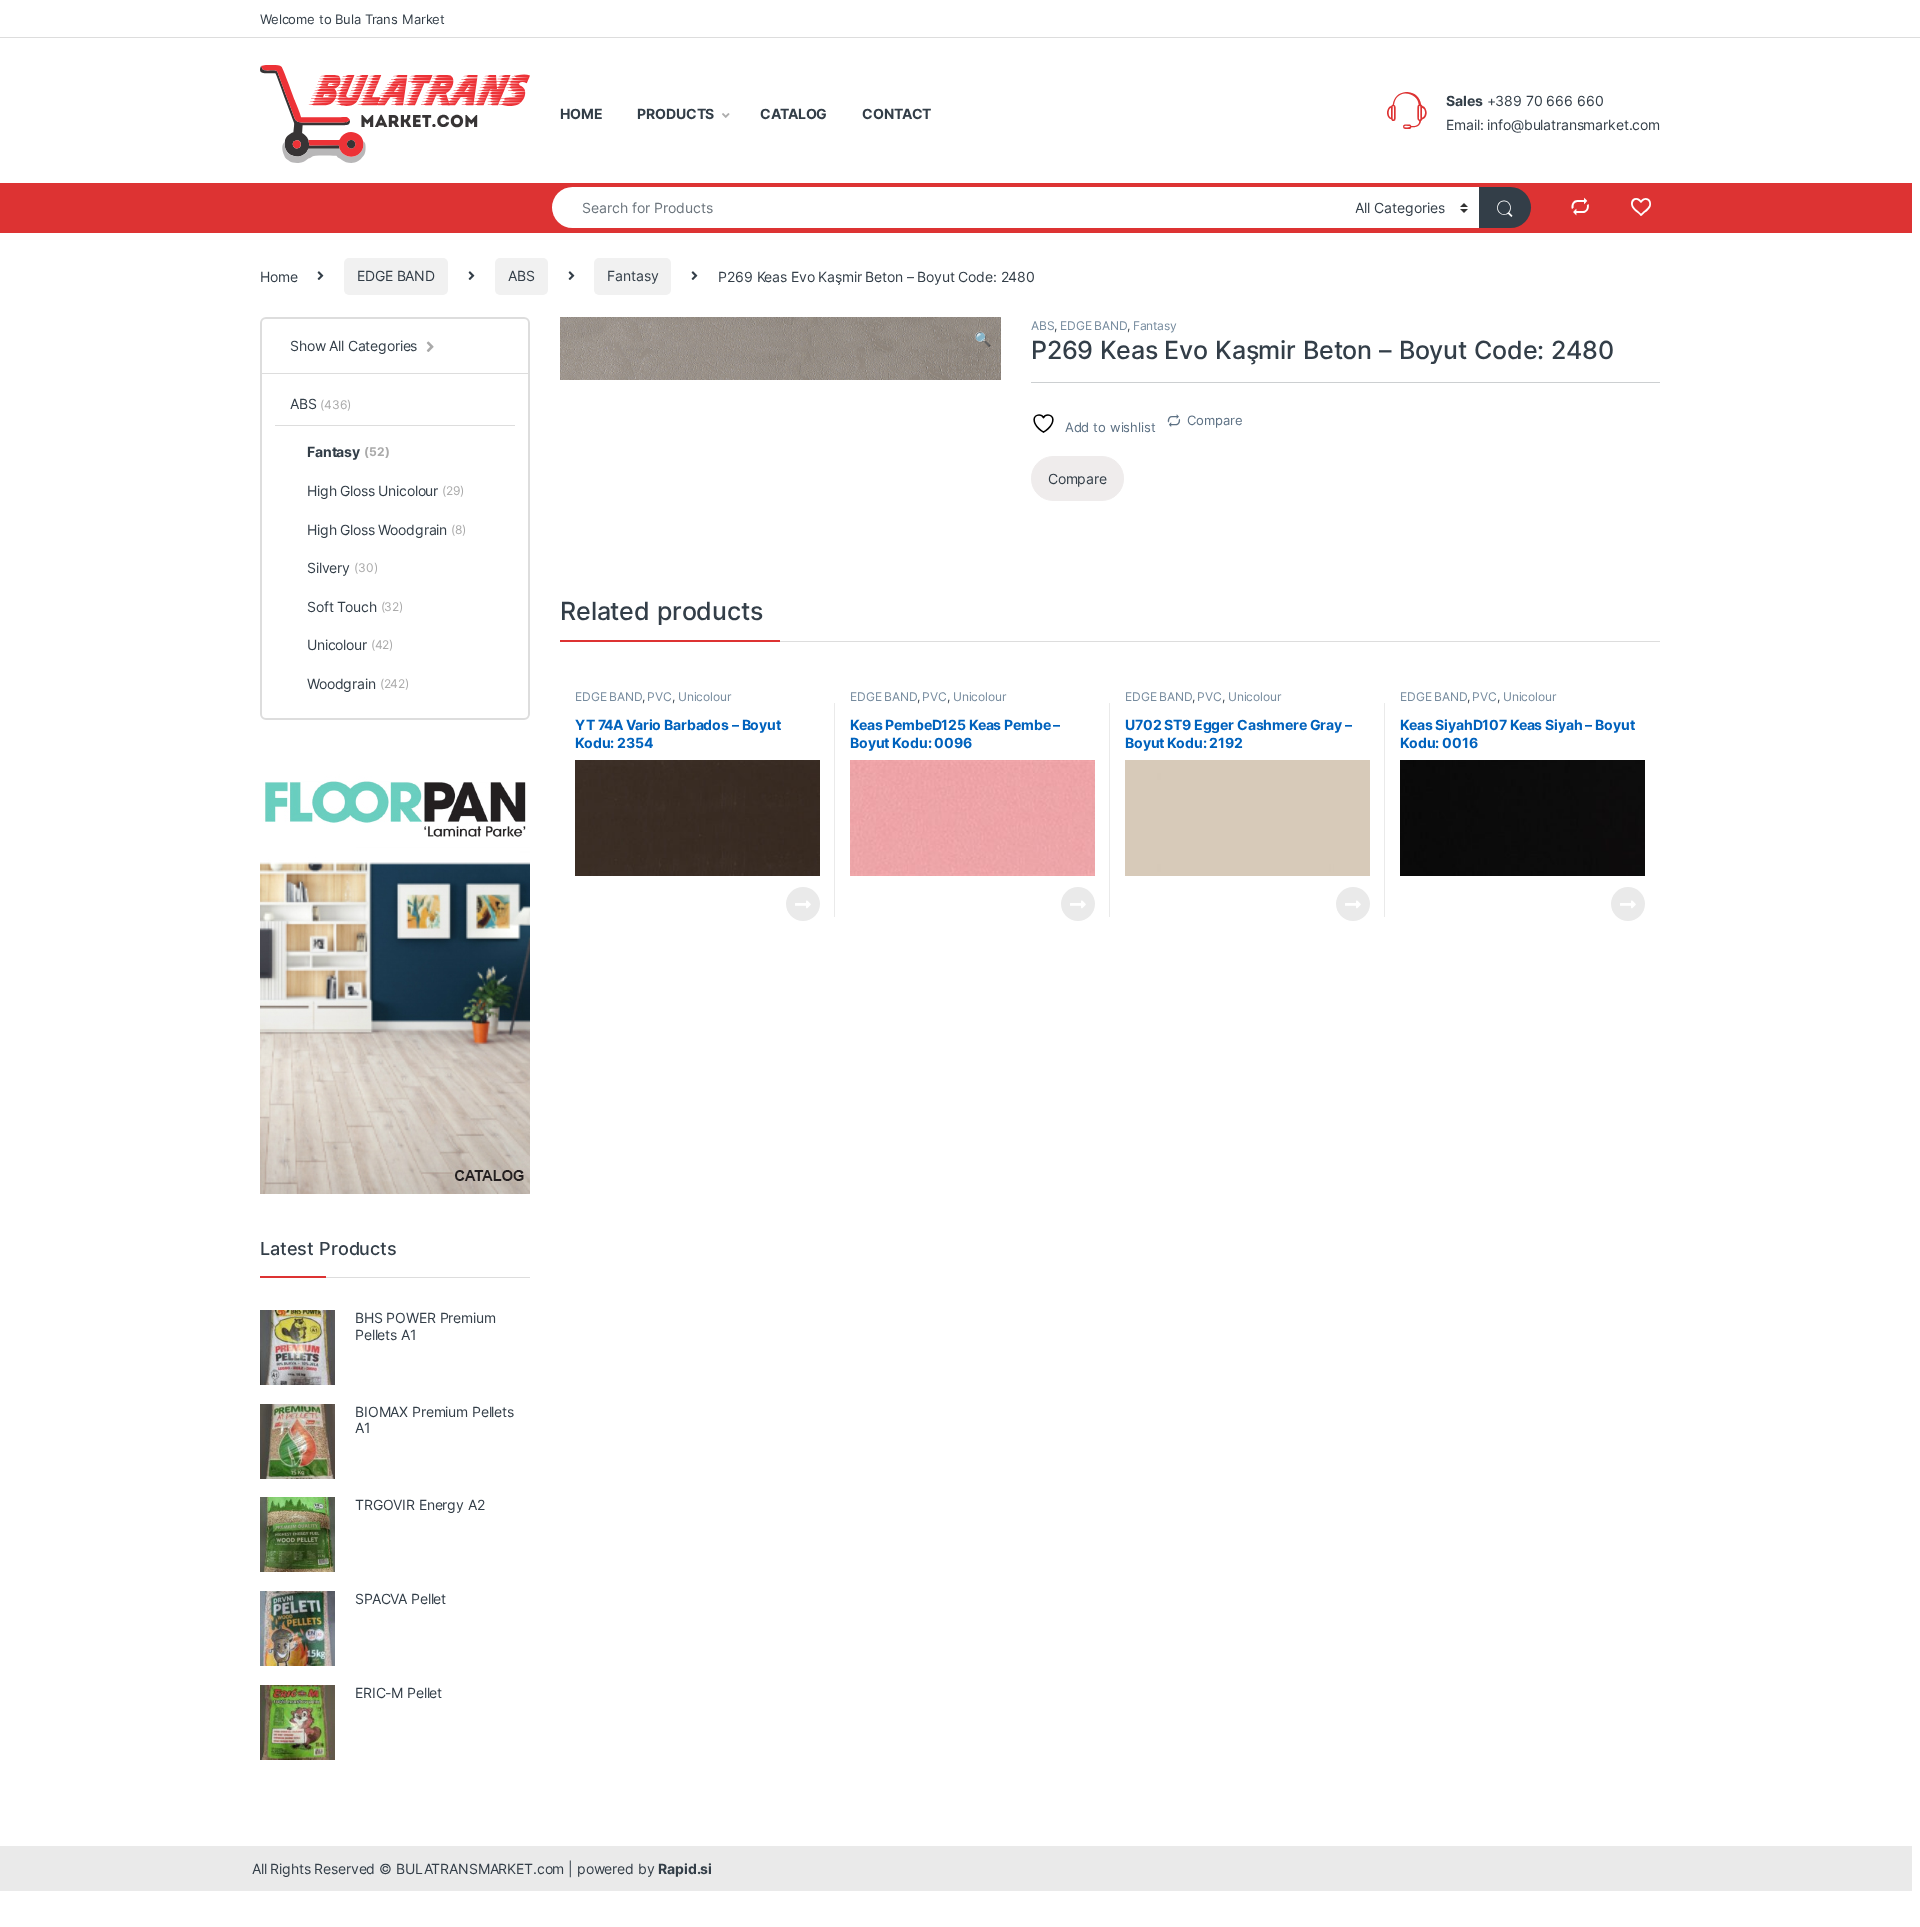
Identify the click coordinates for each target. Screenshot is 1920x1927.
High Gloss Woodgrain (386, 529)
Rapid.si (685, 1868)
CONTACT (896, 113)
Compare (1214, 420)
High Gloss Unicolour (385, 490)
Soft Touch (355, 606)
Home (278, 275)
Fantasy (632, 275)
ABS (521, 275)
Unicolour (704, 696)
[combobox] (948, 207)
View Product (794, 904)
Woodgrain (358, 683)
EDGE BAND (396, 275)
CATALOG (793, 113)
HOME (581, 113)
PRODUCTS (675, 113)
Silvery (342, 567)
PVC (659, 696)
